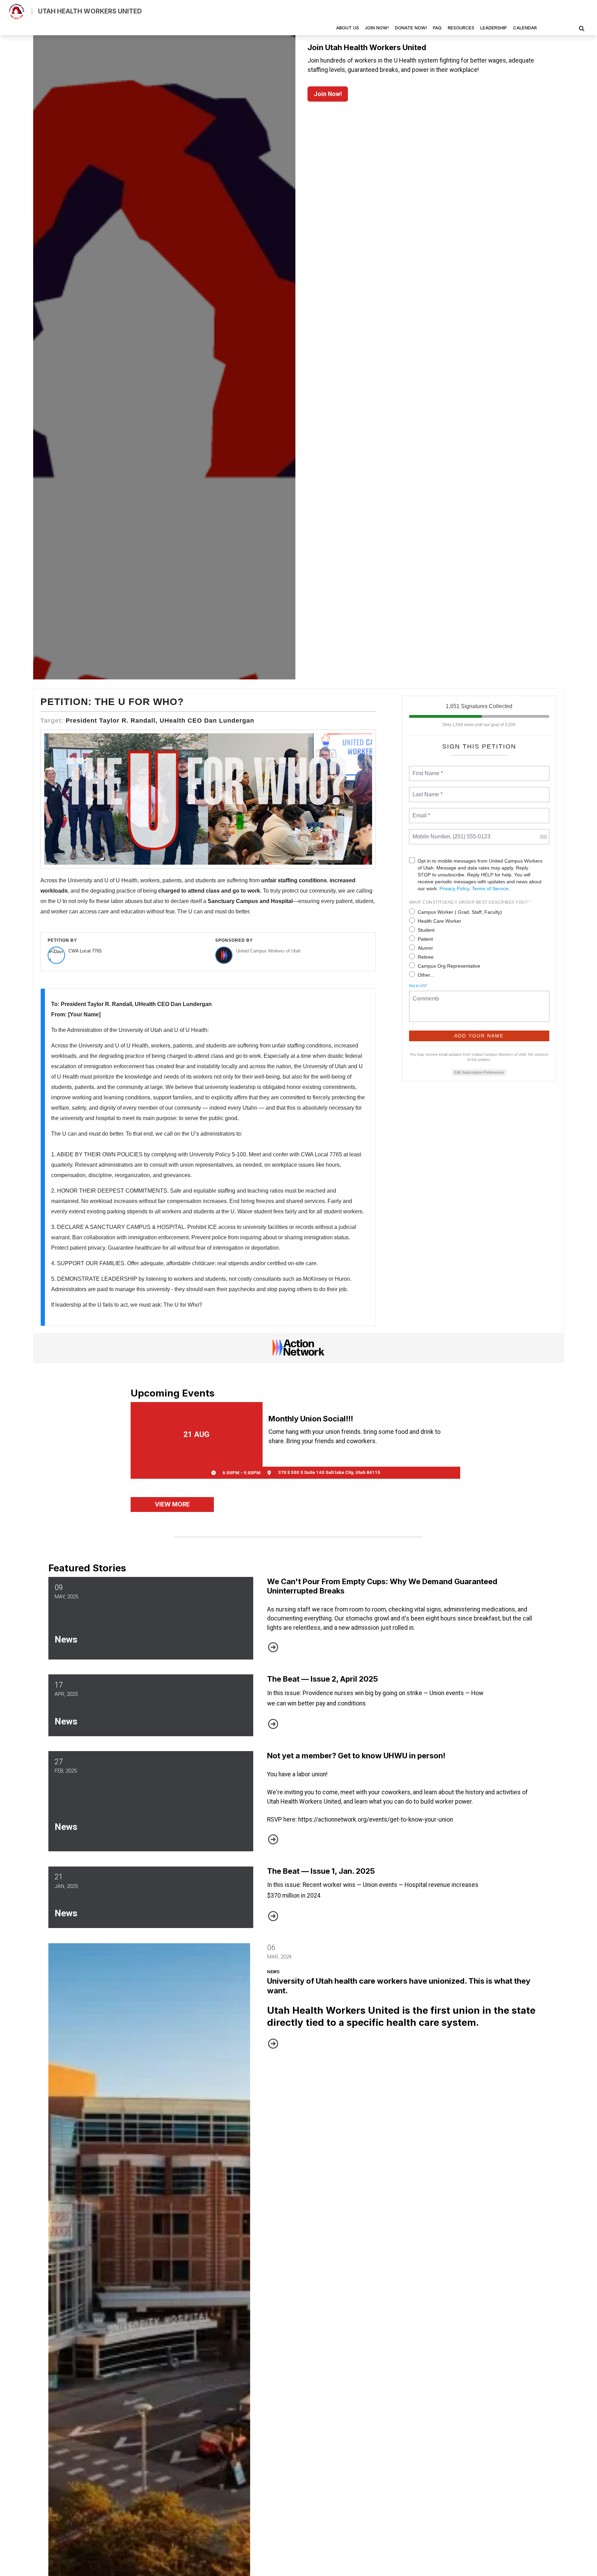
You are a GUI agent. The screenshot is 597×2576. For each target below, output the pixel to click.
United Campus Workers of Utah (268, 951)
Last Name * (426, 790)
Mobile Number (430, 833)
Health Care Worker (439, 921)
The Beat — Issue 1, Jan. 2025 (321, 1871)
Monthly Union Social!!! (311, 1419)
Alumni (425, 948)
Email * (421, 811)
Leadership (494, 28)
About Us (348, 28)
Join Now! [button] (328, 94)
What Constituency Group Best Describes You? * (470, 902)
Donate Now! (411, 28)
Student (426, 930)
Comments (425, 994)
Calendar (525, 28)
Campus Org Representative (449, 966)
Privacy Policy (454, 889)
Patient (425, 939)
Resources (461, 28)
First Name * (427, 769)
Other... (426, 975)
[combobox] (543, 837)
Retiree (426, 957)
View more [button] (172, 1504)
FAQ (437, 28)
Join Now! (377, 28)
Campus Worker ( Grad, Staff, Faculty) (460, 912)
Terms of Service (490, 889)
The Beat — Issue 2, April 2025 (323, 1679)
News (66, 1639)
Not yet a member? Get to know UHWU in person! (356, 1756)
